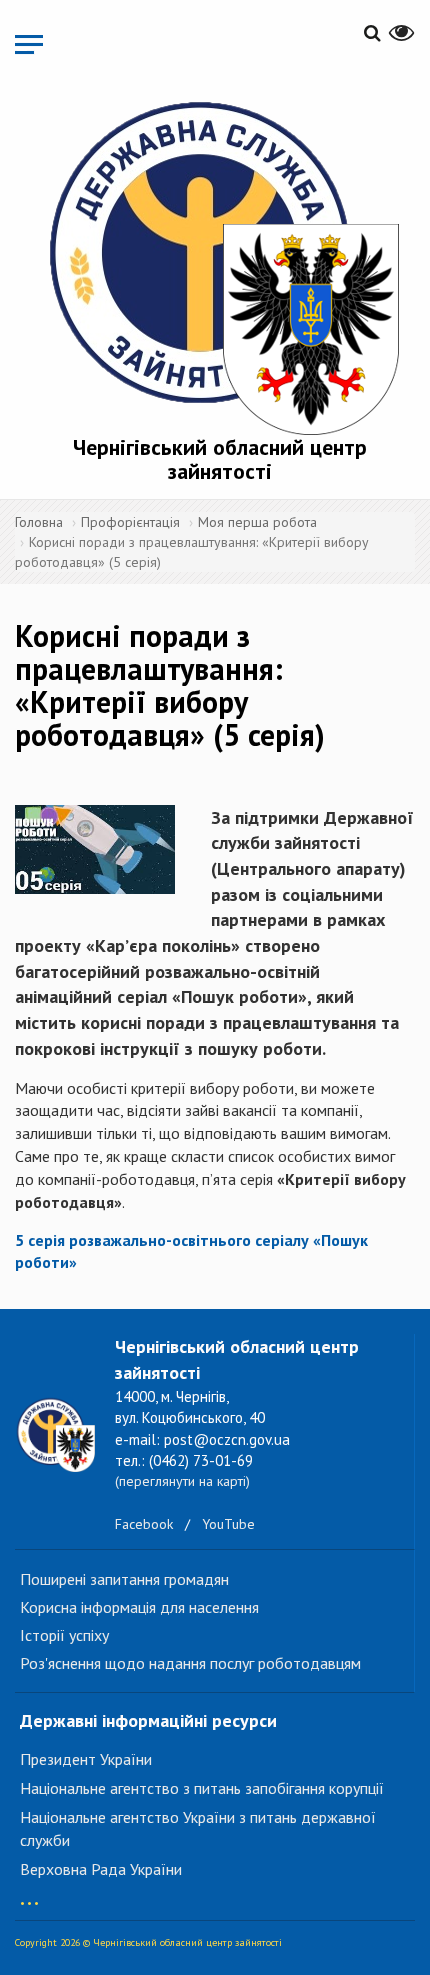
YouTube (228, 1524)
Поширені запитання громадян (124, 1579)
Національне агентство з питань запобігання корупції (202, 1788)
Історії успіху (64, 1635)
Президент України (86, 1759)
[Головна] (220, 263)
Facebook (144, 1524)
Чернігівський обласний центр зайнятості (220, 459)
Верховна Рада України (101, 1869)
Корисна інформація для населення (139, 1607)
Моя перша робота (257, 522)
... (29, 1893)
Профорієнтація (130, 522)
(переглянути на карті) (182, 1481)
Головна (39, 522)
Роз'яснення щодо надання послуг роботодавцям (190, 1663)
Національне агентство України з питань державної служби (198, 1828)
